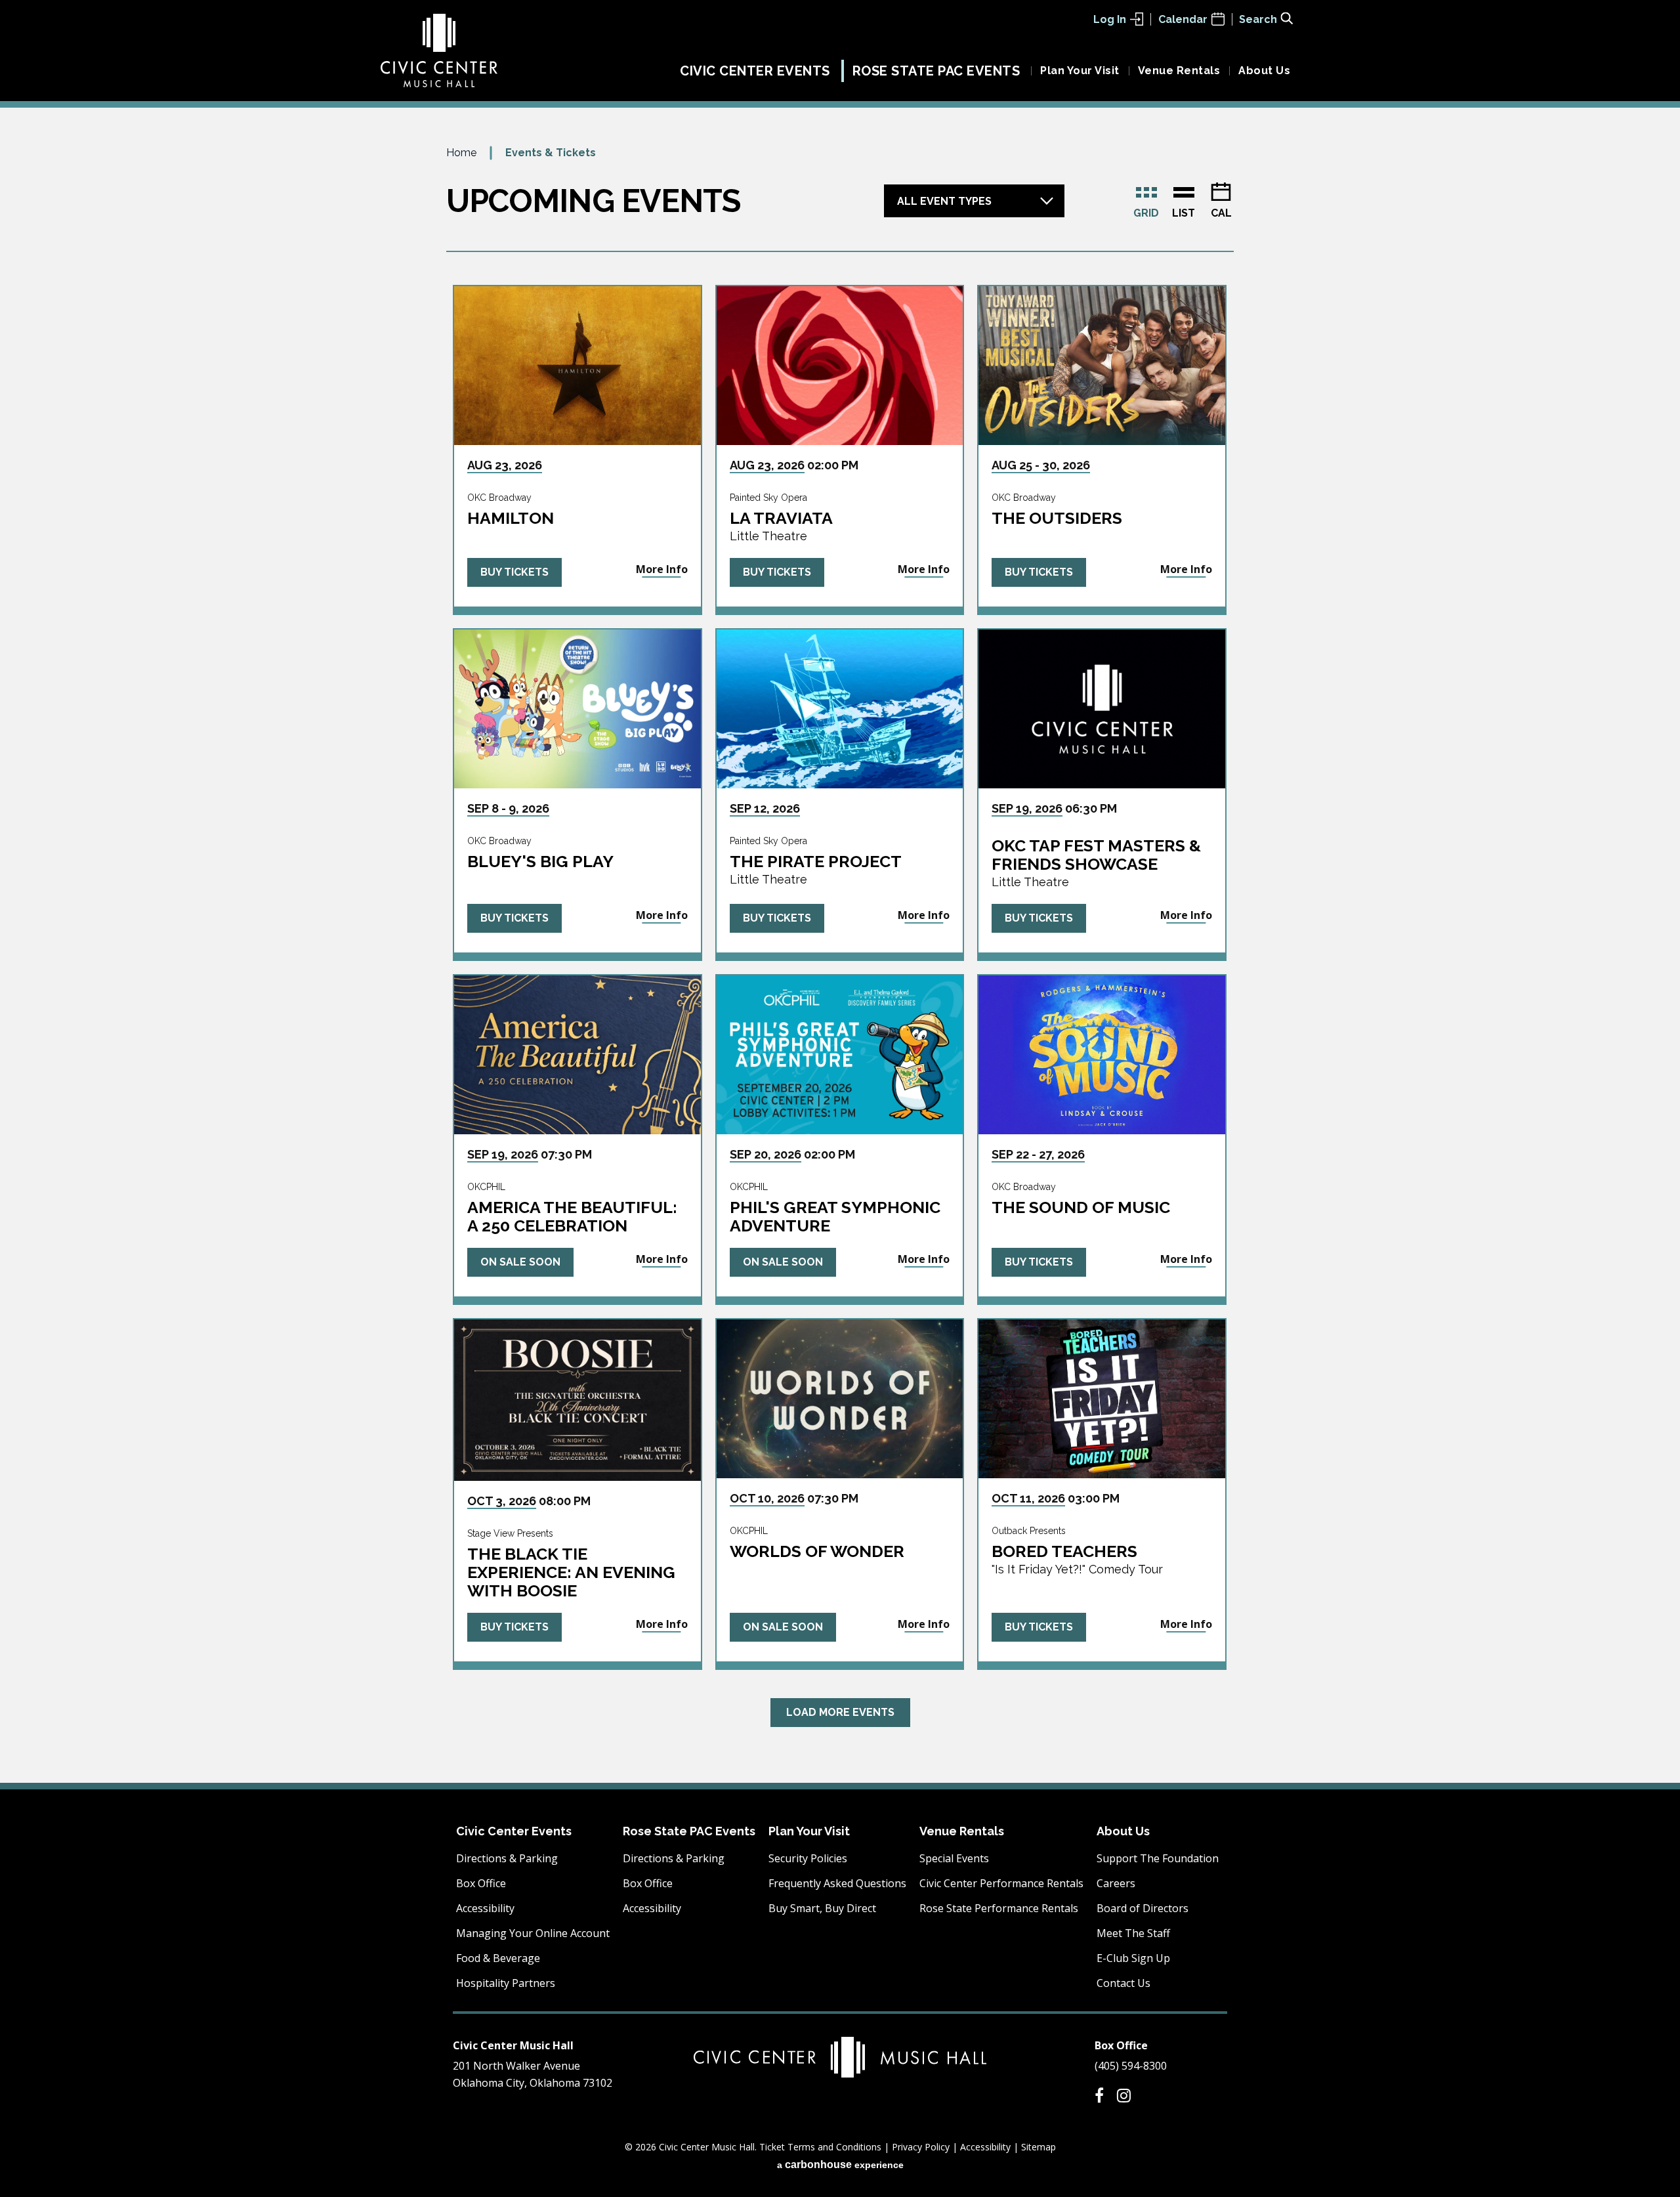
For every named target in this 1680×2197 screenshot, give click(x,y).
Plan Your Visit (1080, 71)
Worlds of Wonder (817, 1551)
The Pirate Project (816, 861)
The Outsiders (1057, 518)
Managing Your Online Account (533, 1933)
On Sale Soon (520, 1262)
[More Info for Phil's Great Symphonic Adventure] (840, 1055)
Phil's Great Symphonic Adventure (835, 1216)
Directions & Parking (507, 1858)
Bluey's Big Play (540, 861)
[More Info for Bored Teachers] (1102, 1399)
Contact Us (1123, 1983)
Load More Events (840, 1712)
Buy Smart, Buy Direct (822, 1908)
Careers (1116, 1883)
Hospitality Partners (506, 1983)
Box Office (481, 1883)
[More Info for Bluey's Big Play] (577, 709)
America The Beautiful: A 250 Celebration (572, 1216)
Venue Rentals (1179, 71)
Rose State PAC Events (936, 71)
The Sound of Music (1081, 1207)
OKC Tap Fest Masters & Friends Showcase (1096, 855)
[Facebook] (1099, 2095)
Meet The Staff (1133, 1933)
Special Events (954, 1858)
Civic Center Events (755, 71)
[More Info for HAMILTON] (577, 366)
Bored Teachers (1064, 1551)
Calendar (1183, 19)
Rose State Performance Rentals (999, 1908)
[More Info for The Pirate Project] (840, 709)
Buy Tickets (514, 572)
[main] (840, 963)
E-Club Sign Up (1133, 1958)
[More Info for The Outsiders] (1102, 366)
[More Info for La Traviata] (840, 366)
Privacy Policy (921, 2147)
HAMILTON (511, 518)
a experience (840, 2165)
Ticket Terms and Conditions (820, 2147)
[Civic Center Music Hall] (439, 51)
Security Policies (808, 1858)
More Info (662, 569)
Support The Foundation (1158, 1858)
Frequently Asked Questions (837, 1883)
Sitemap (1039, 2147)
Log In (1110, 19)
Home (461, 153)
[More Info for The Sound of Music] (1102, 1055)
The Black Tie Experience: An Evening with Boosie (571, 1572)
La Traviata (781, 518)
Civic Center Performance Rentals (1001, 1883)
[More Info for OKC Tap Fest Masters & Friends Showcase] (1102, 709)
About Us (1264, 71)
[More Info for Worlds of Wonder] (840, 1399)
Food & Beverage (498, 1958)
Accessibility (485, 1908)
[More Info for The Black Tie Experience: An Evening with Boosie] (577, 1400)
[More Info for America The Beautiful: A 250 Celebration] (577, 1055)
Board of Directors (1143, 1908)
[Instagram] (1124, 2095)
